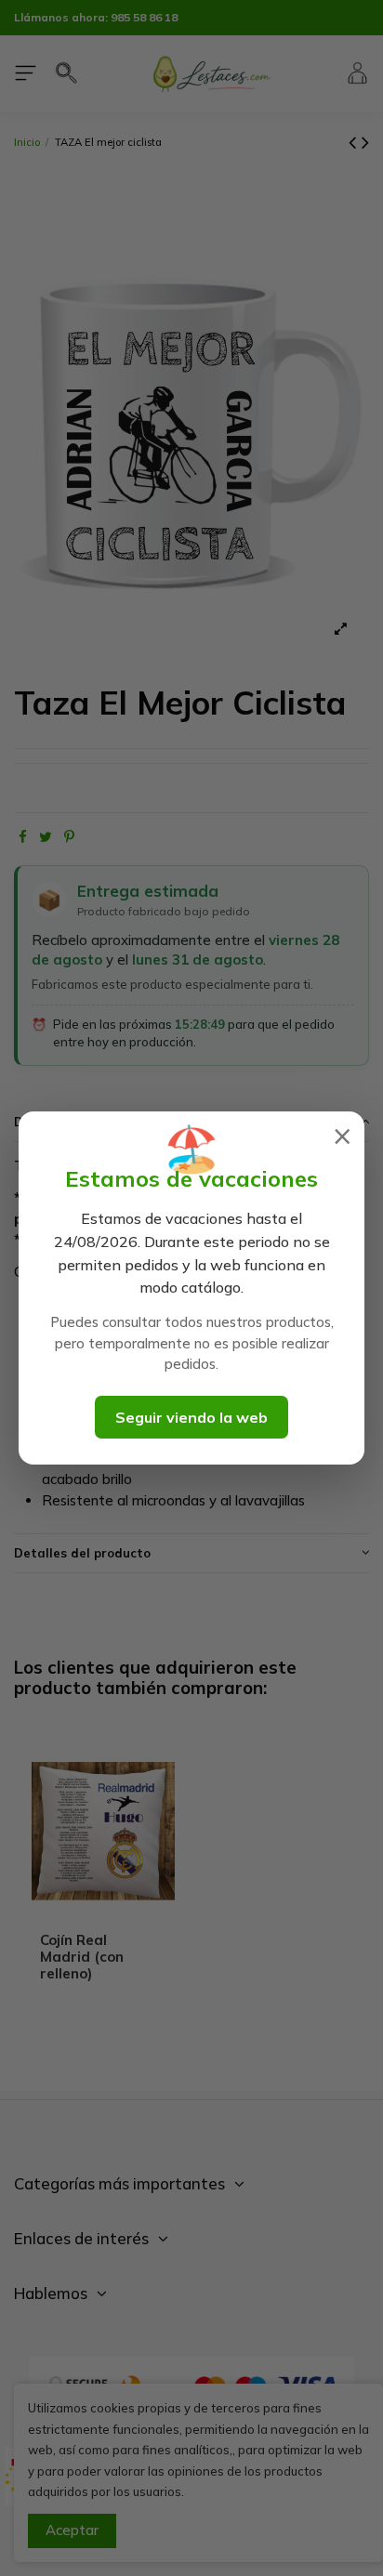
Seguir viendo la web (191, 1417)
